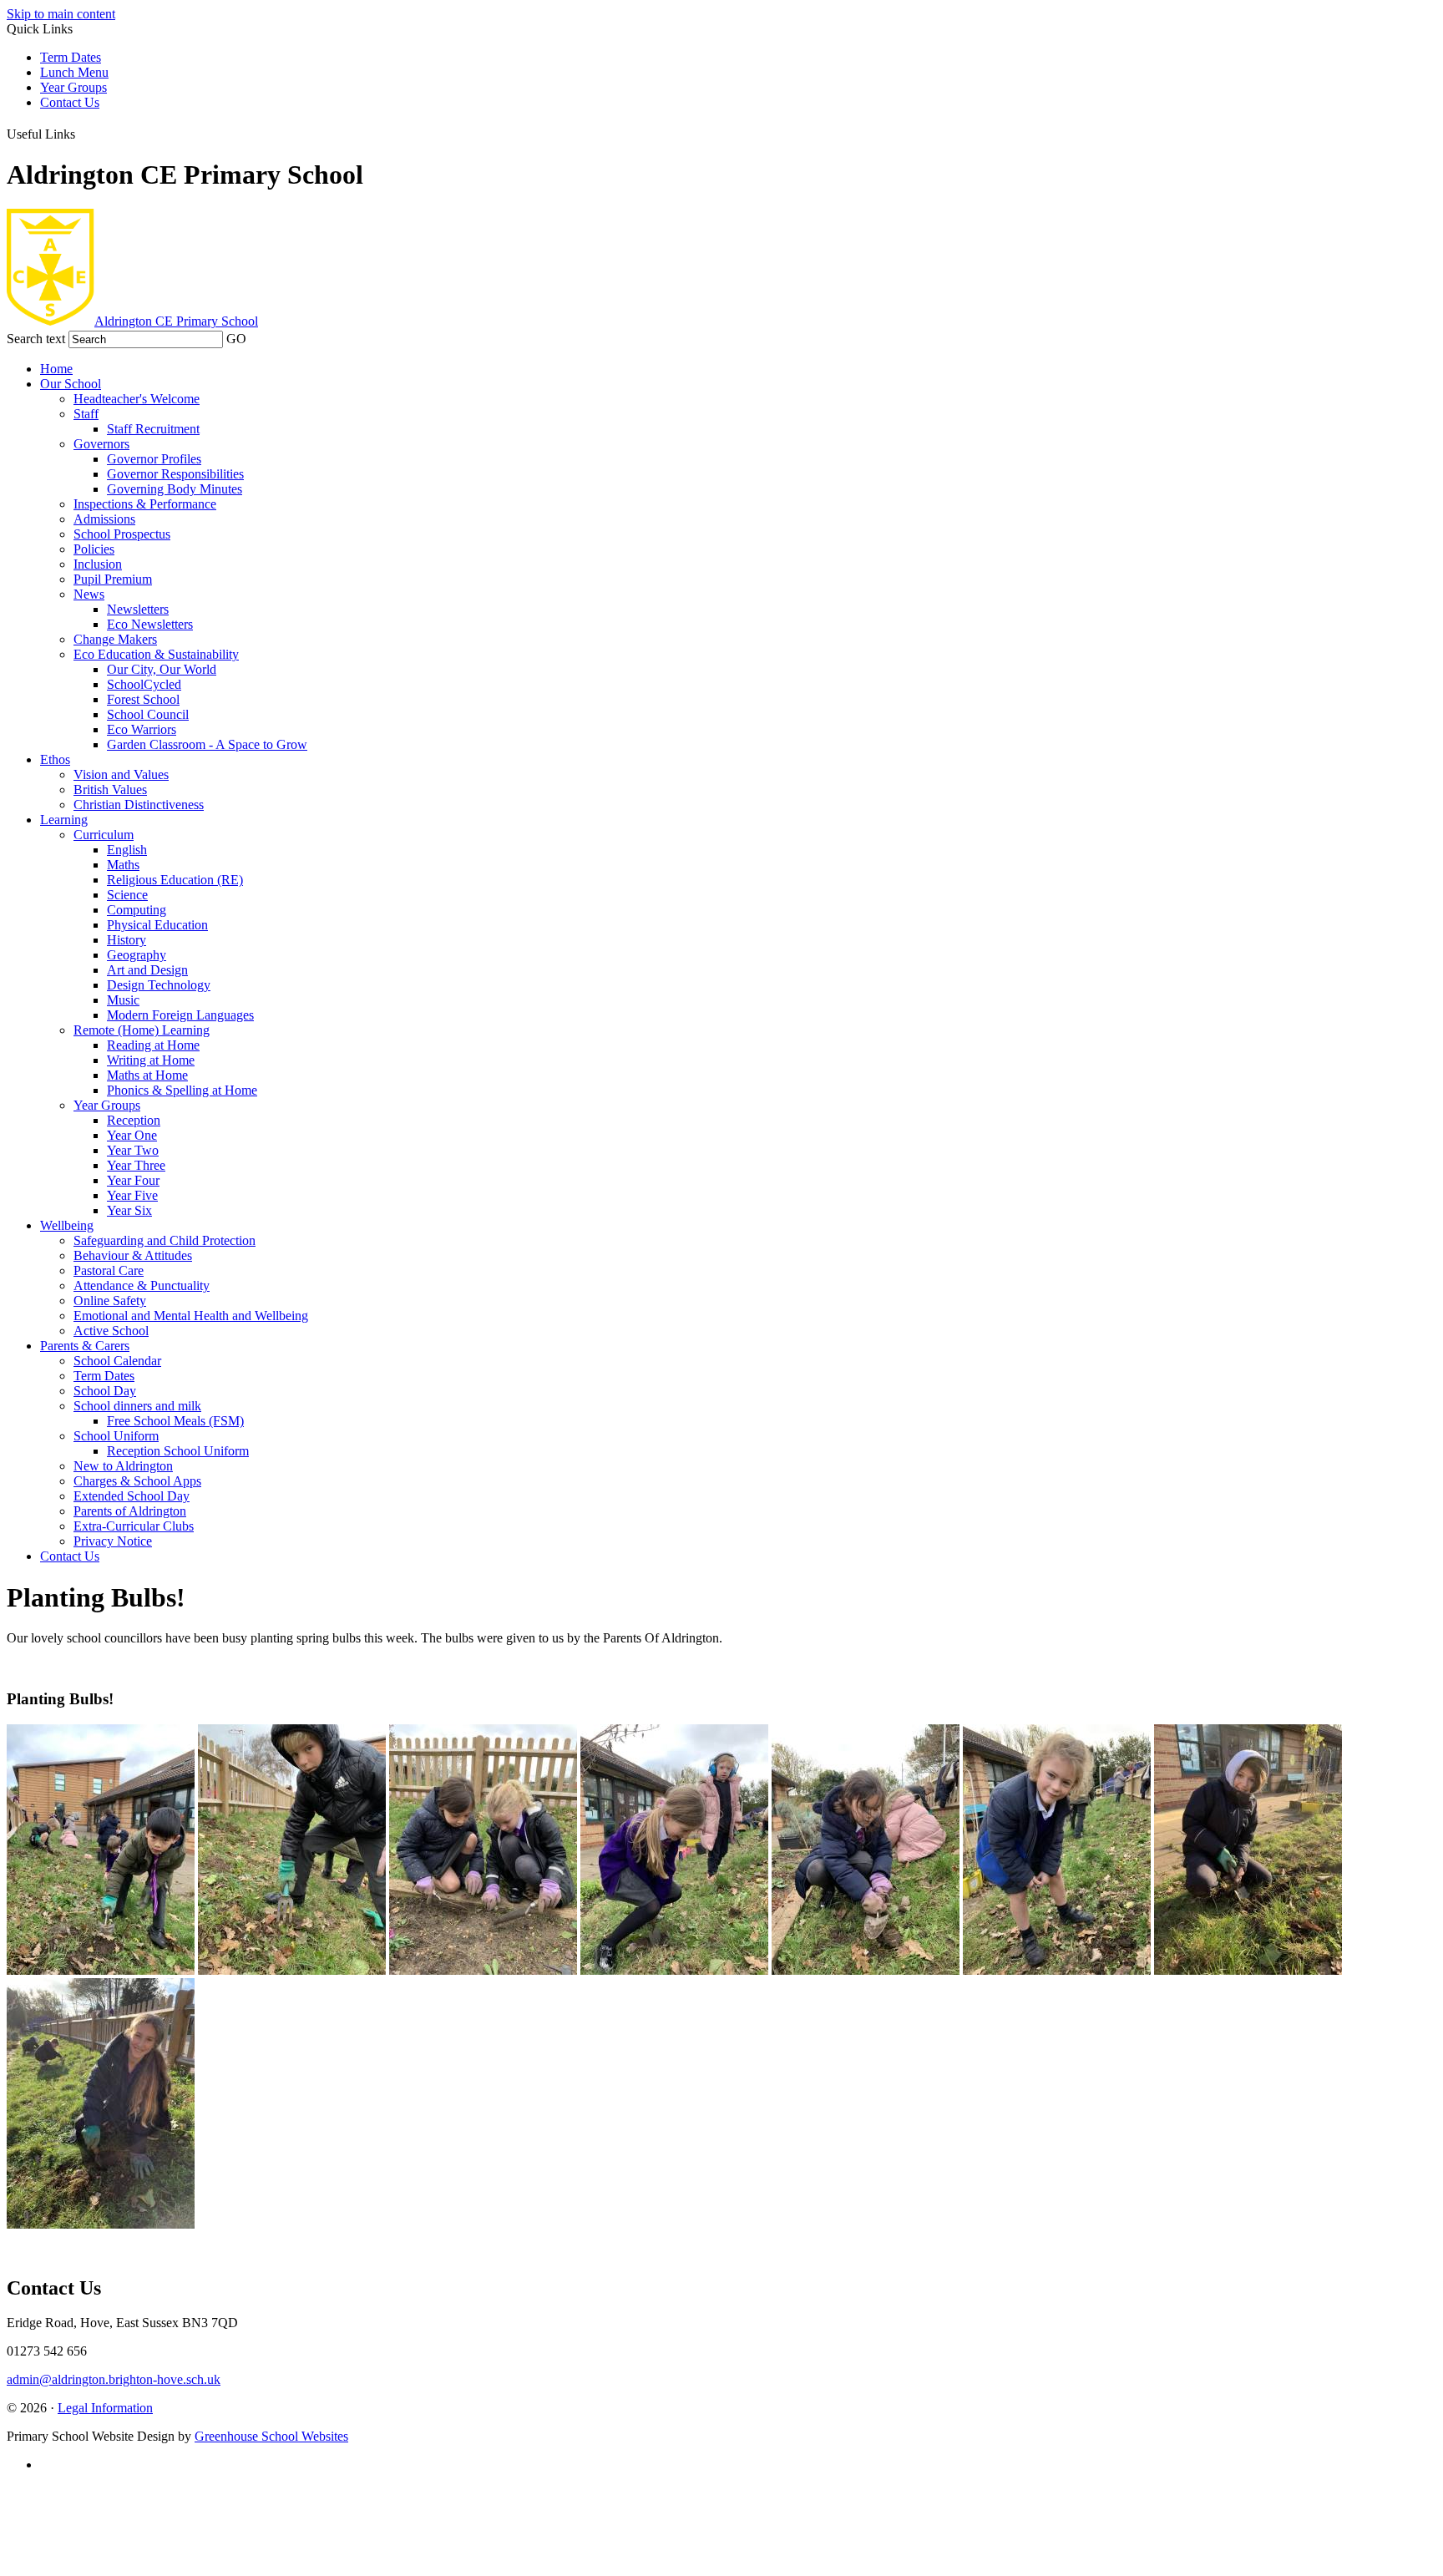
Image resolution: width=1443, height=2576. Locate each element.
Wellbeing (67, 1225)
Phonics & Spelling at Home (182, 1090)
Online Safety (110, 1301)
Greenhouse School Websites (271, 2436)
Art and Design (147, 970)
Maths (123, 865)
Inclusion (98, 564)
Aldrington (176, 321)
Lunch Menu (74, 72)
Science (127, 895)
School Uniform (116, 1436)
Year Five (132, 1195)
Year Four (133, 1180)
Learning (64, 820)
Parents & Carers (85, 1346)
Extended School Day (132, 1496)
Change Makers (115, 639)
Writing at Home (151, 1060)
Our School (71, 384)
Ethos (55, 759)
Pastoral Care (109, 1270)
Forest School (143, 699)
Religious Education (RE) (175, 880)
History (127, 940)
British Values (110, 790)
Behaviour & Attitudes (133, 1255)
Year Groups (73, 87)
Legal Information (105, 2408)
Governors (101, 444)
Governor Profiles (154, 459)
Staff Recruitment (153, 429)
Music (123, 1000)
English (127, 850)
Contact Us (70, 102)
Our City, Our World (162, 669)
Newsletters (138, 609)
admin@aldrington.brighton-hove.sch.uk (114, 2379)
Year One (132, 1135)
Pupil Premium (113, 579)
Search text (36, 339)
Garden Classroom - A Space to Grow (207, 744)
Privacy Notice (113, 1541)
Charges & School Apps (137, 1481)
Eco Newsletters (150, 624)
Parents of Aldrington (130, 1511)
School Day (105, 1391)
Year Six (129, 1210)
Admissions (104, 519)
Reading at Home (153, 1045)
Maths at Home (147, 1075)
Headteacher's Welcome (137, 399)
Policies (94, 549)
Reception (134, 1120)
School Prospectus (122, 534)
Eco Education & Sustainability (156, 654)
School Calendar (117, 1361)
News (89, 594)
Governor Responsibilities (175, 474)
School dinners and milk (137, 1406)
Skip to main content (61, 14)
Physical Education (157, 925)
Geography (137, 955)
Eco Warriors (142, 729)
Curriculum (104, 835)
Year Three (136, 1165)
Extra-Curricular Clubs (134, 1526)
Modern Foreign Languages (180, 1015)
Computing (137, 910)
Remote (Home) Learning (142, 1030)
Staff (86, 414)
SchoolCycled (144, 684)
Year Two (133, 1150)
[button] (86, 131)
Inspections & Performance (145, 504)
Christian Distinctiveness (139, 805)
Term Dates (71, 57)
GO (236, 339)
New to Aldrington (123, 1466)
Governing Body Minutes (175, 489)
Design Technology (159, 985)
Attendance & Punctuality (142, 1285)
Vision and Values (121, 774)
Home (56, 369)
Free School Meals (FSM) (175, 1421)
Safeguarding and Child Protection (165, 1240)
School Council (148, 714)
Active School (111, 1331)
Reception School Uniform (178, 1451)
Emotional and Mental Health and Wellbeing (191, 1316)
